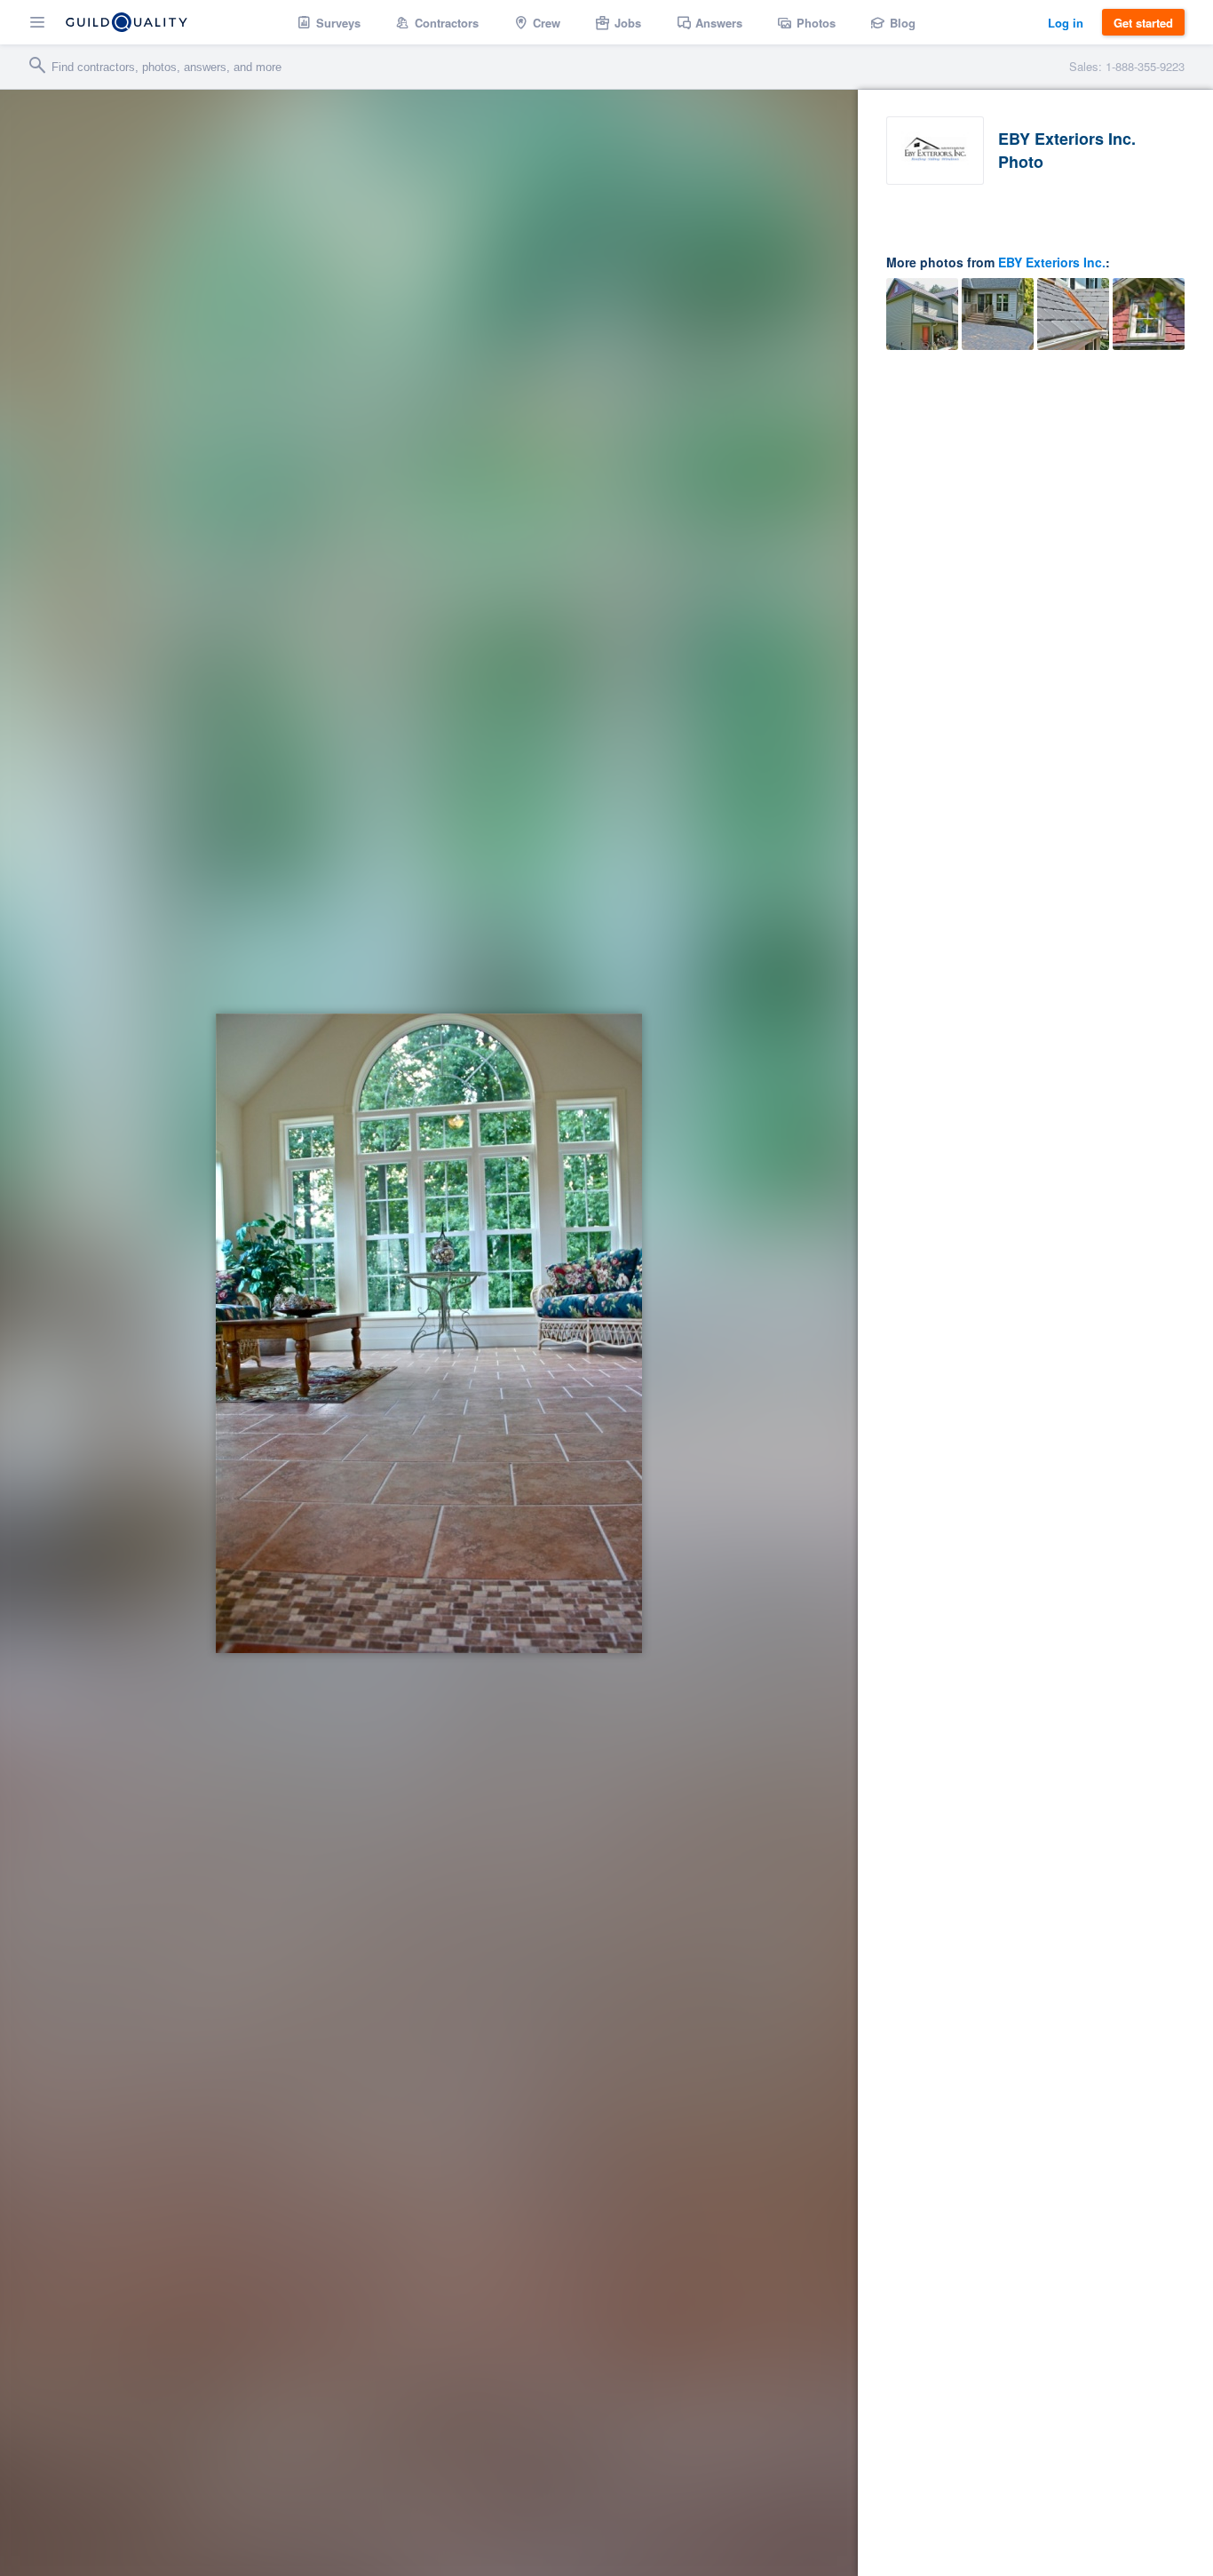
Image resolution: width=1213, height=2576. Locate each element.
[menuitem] (329, 22)
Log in (1066, 23)
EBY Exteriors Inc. (1052, 262)
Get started (1143, 23)
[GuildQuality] (127, 22)
